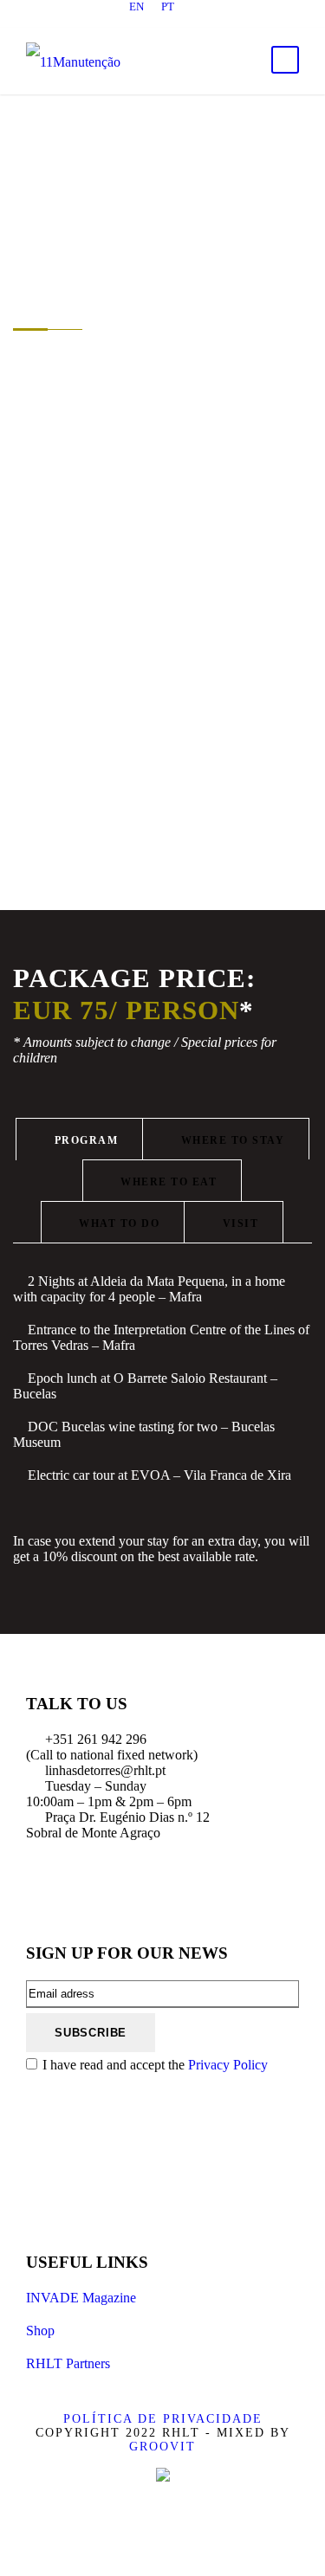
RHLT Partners (68, 2363)
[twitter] (163, 20)
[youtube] (193, 20)
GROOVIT (162, 2447)
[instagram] (224, 20)
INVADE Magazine (81, 2298)
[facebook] (102, 20)
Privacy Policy (228, 2065)
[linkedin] (133, 20)
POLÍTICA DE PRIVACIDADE (163, 2419)
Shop (40, 2331)
